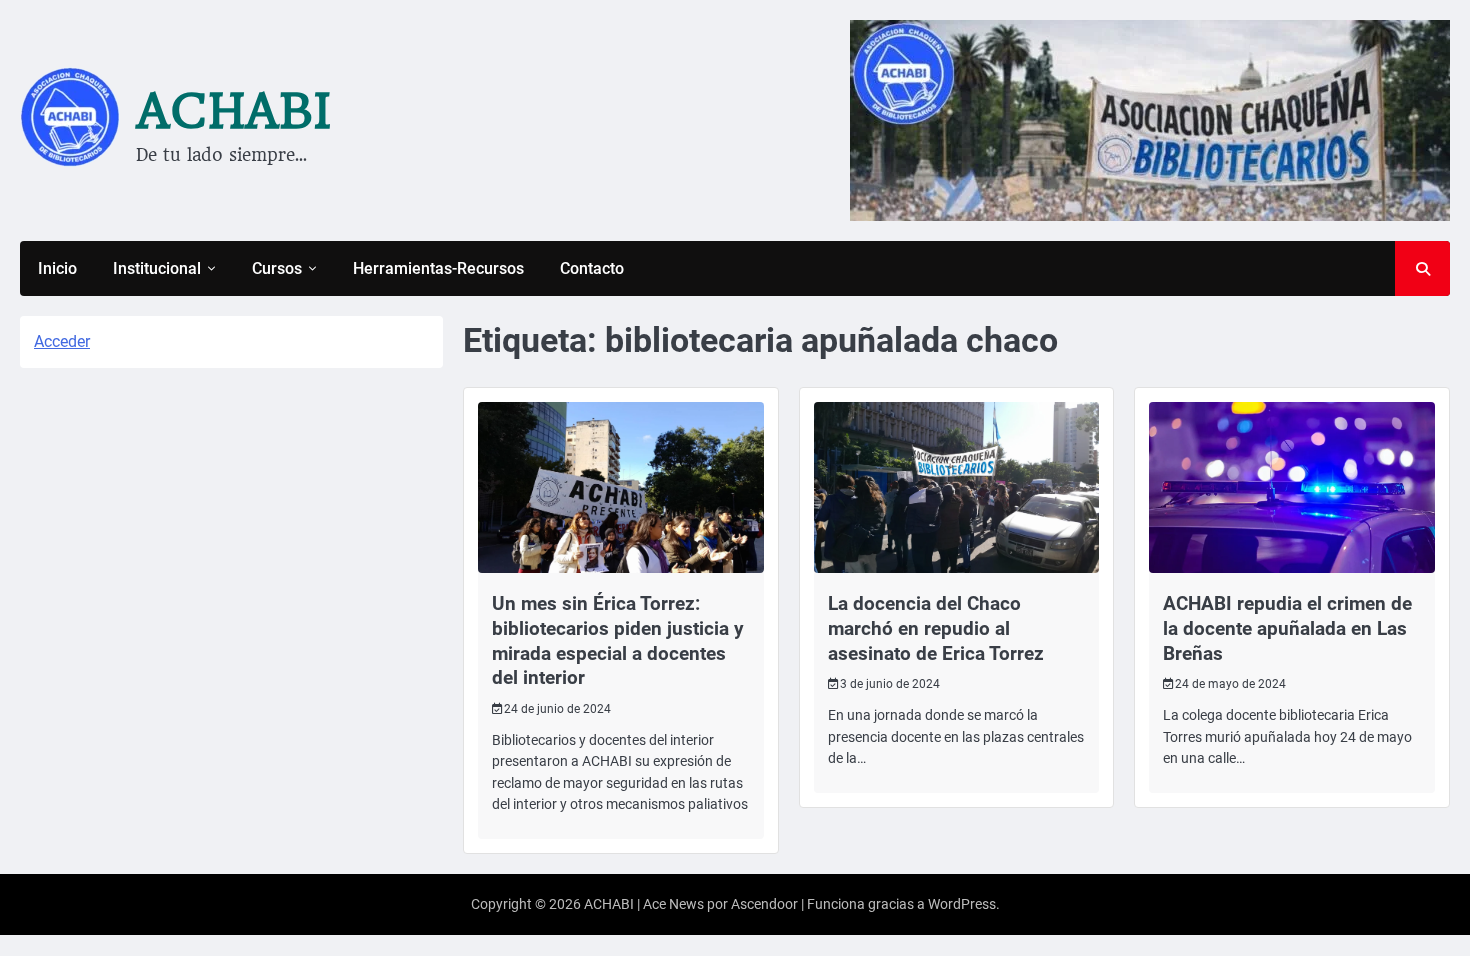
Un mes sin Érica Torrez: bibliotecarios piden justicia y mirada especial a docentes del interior (618, 640)
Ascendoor (764, 904)
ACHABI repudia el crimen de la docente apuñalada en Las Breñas (1287, 628)
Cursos (277, 268)
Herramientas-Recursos (438, 268)
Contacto (592, 268)
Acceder (62, 341)
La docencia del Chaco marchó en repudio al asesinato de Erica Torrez (936, 628)
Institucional (157, 268)
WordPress (962, 904)
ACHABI (234, 111)
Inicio (57, 268)
